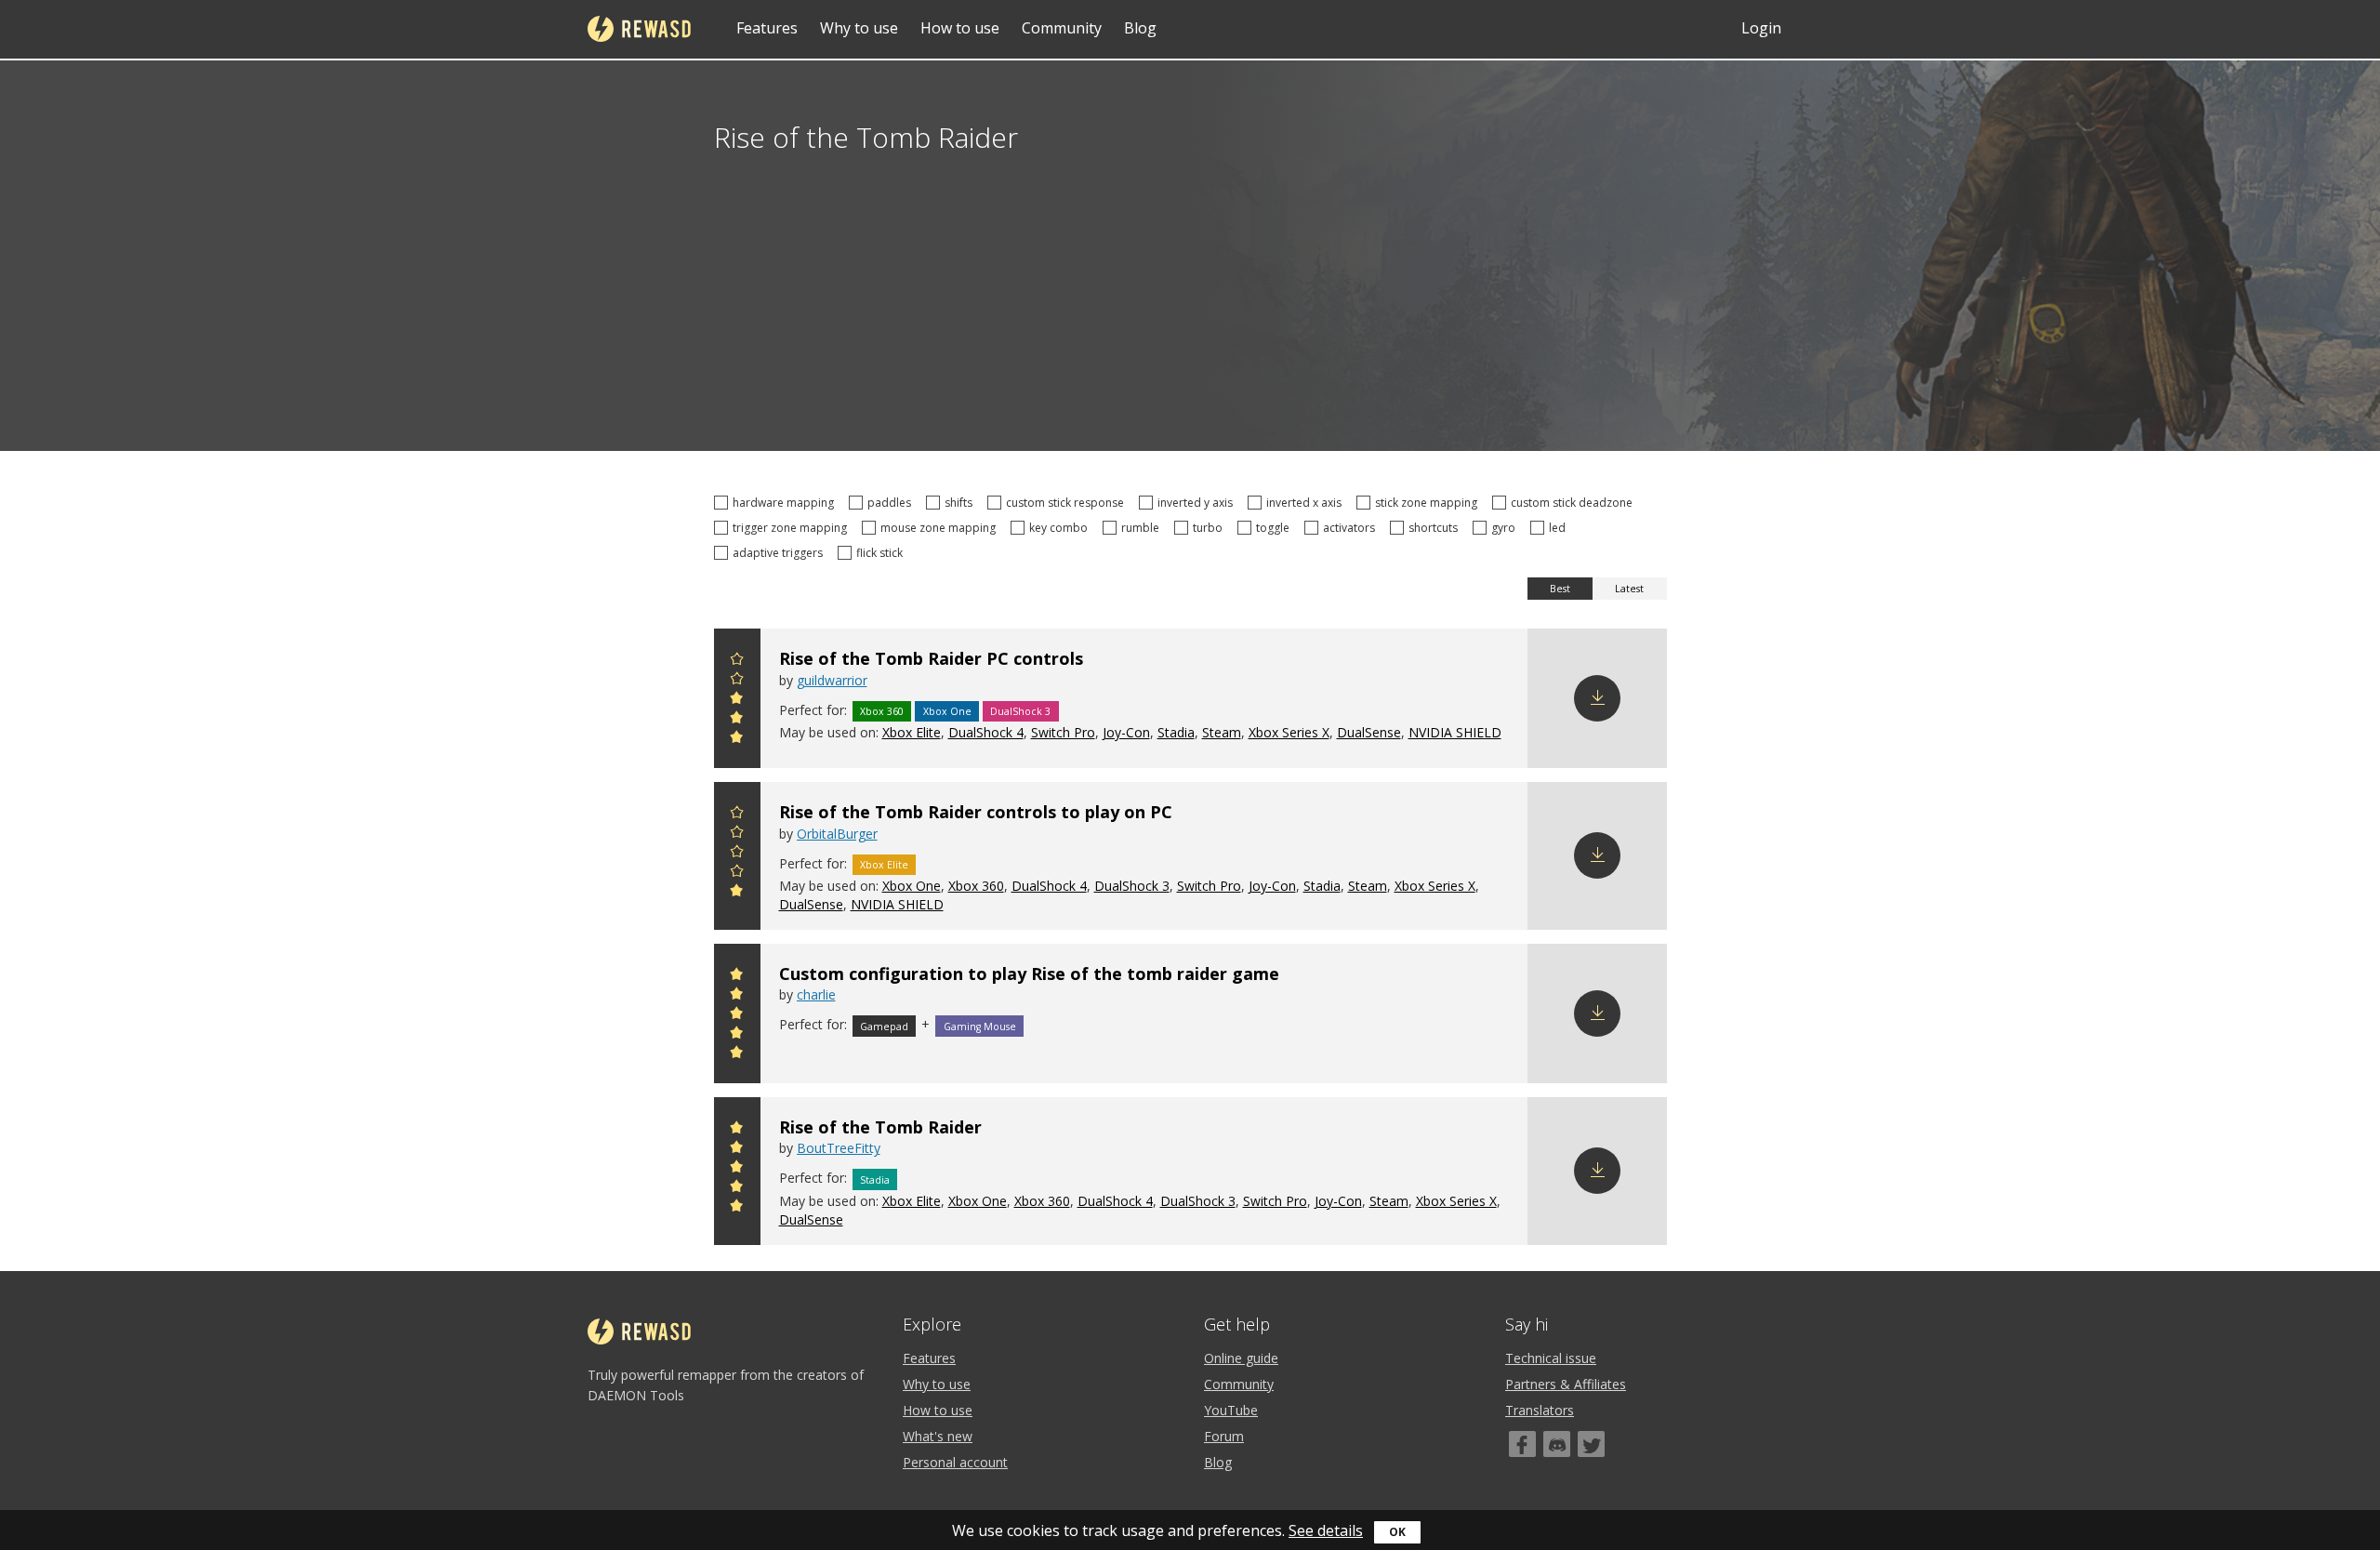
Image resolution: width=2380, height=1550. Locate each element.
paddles (892, 503)
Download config (1597, 698)
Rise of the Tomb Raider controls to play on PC (976, 812)
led (1560, 528)
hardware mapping (786, 503)
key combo (1061, 528)
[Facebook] (1522, 1444)
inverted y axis (1198, 503)
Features (767, 28)
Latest (1629, 589)
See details (1326, 1530)
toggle (1276, 528)
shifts (961, 503)
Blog (1140, 28)
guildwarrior (832, 680)
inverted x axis (1307, 503)
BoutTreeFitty (839, 1148)
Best (1560, 589)
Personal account (955, 1462)
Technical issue (1551, 1358)
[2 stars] (737, 720)
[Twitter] (1591, 1444)
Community (1062, 28)
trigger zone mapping (793, 528)
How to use (960, 28)
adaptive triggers (780, 553)
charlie (816, 994)
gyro (1506, 528)
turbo (1210, 528)
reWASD (639, 29)
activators (1352, 528)
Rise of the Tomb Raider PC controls (931, 658)
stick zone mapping (1429, 503)
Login (1761, 28)
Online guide (1241, 1358)
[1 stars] (737, 740)
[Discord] (1557, 1444)
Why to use (859, 28)
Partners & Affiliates (1566, 1384)
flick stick (882, 553)
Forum (1224, 1436)
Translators (1540, 1410)
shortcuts (1436, 528)
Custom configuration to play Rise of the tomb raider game (1029, 974)
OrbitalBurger (837, 834)
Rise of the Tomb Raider (880, 1127)
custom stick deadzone (1574, 503)
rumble (1143, 528)
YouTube (1231, 1410)
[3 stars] (737, 701)
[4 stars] (737, 681)
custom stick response (1068, 503)
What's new (938, 1436)
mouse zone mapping (941, 528)
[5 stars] (737, 662)
